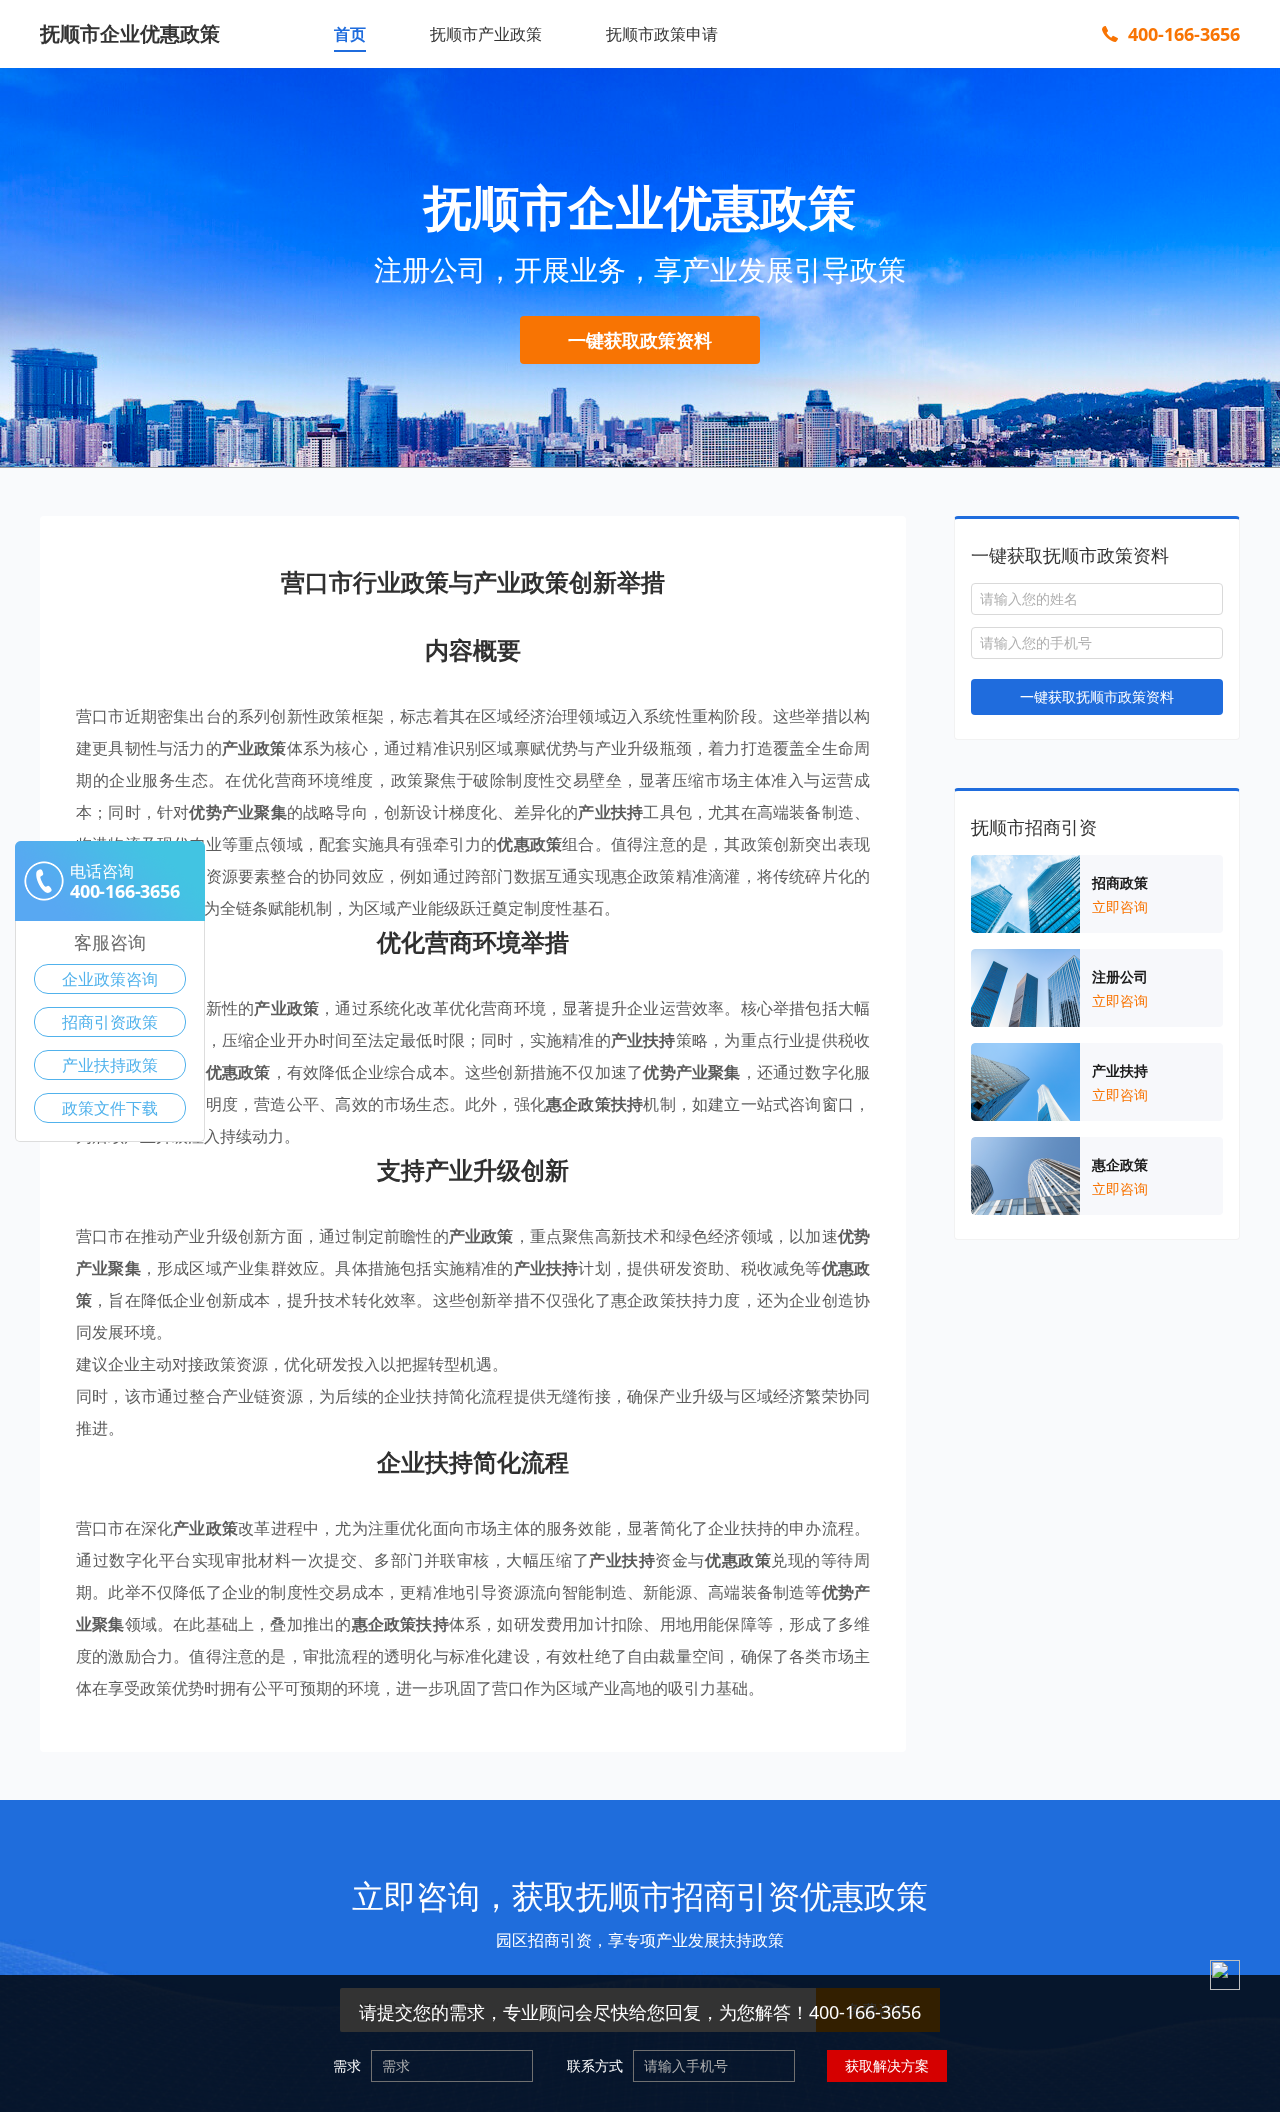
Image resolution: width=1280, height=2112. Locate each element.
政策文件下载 (110, 1108)
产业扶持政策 (110, 1065)
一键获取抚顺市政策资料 (1097, 696)
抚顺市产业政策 (486, 34)
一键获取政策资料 (640, 340)
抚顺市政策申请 (662, 34)
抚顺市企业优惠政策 (130, 33)
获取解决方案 (887, 2065)
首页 (350, 34)
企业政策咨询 (110, 979)
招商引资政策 (110, 1022)
